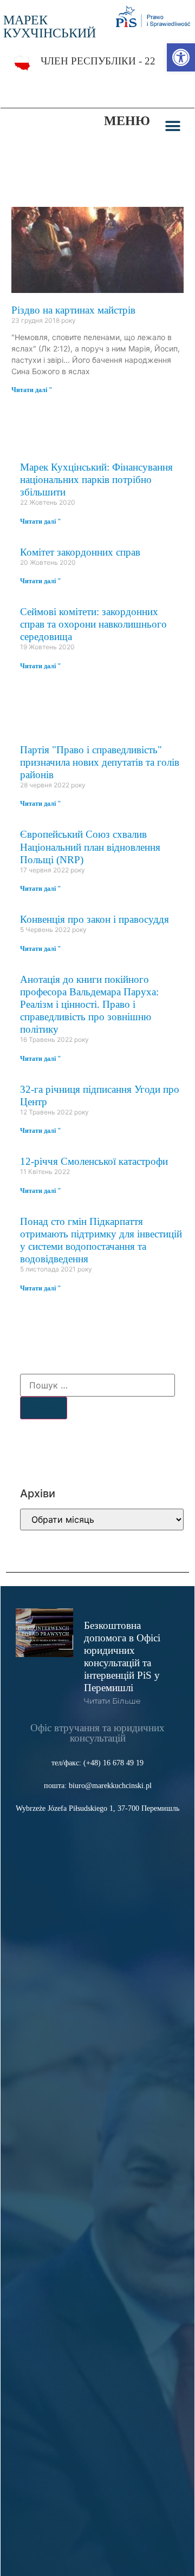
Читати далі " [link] (32, 390)
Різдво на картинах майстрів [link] (73, 310)
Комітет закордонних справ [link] (80, 552)
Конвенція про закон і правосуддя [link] (95, 919)
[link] (181, 57)
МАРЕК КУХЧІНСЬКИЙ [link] (50, 27)
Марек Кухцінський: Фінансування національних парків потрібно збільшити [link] (96, 480)
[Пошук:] (97, 1385)
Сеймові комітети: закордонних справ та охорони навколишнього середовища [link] (93, 624)
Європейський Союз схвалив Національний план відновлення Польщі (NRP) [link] (90, 847)
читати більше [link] (112, 1701)
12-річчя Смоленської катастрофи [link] (94, 1161)
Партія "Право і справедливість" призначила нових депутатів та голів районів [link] (100, 762)
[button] (173, 126)
